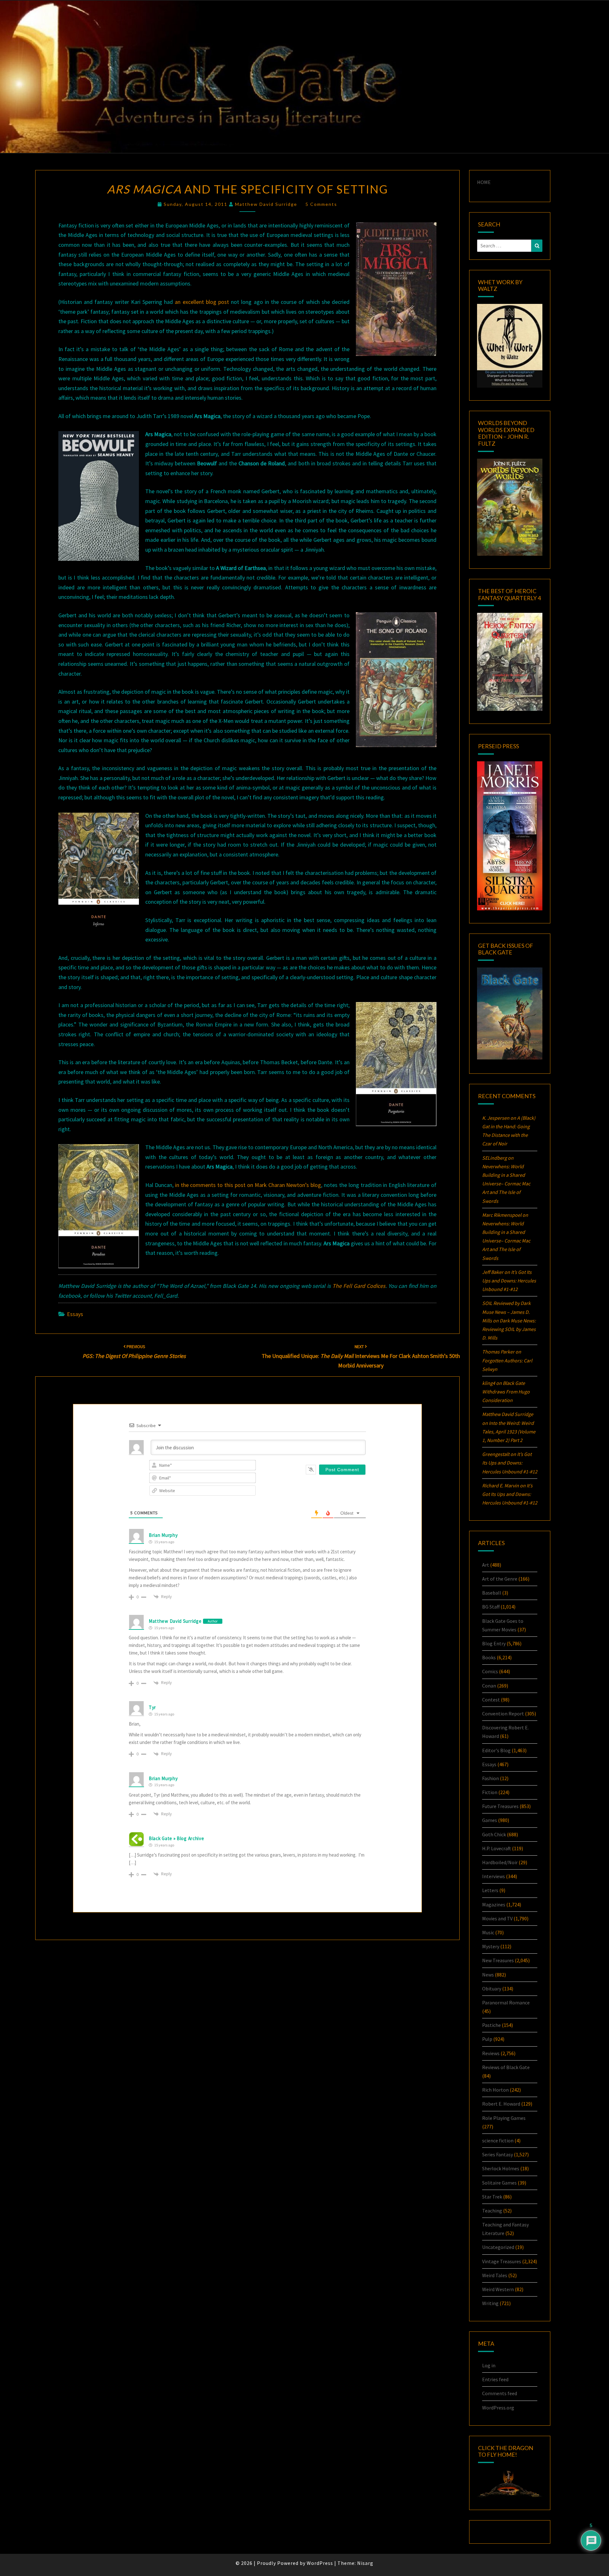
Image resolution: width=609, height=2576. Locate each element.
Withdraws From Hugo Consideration (506, 1392)
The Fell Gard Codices (359, 1286)
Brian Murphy (163, 1535)
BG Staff (491, 1607)
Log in (489, 2365)
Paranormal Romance (506, 2002)
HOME (484, 182)
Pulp (487, 2039)
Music (488, 1932)
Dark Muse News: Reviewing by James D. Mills (509, 1329)
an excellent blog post (202, 302)
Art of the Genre (500, 1579)
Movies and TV (497, 1918)
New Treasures (498, 1960)
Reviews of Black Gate (506, 2067)
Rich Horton (495, 2090)
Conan (489, 1686)
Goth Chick (494, 1834)
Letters (490, 1890)
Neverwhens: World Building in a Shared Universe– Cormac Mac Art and (506, 1184)
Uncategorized (498, 2247)
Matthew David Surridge (266, 204)
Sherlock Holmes (501, 2168)
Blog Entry (494, 1643)
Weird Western (498, 2289)
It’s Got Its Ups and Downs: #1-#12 (509, 1281)
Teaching (492, 2211)
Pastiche (491, 2025)
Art (486, 1565)
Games (490, 1820)
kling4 (489, 1383)
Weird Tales (495, 2275)
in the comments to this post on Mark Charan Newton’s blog (248, 1185)
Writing (490, 2303)
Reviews (491, 2053)
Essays (75, 1314)
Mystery (491, 1946)
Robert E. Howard (501, 2104)
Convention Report (503, 1714)
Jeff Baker (493, 1272)
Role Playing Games (504, 2118)
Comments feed (500, 2393)
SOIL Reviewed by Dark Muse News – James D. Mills (506, 1312)
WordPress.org (498, 2408)
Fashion (491, 1778)
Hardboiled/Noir (500, 1862)
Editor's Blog (496, 1750)
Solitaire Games (499, 2183)
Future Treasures (500, 1806)
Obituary (492, 1989)
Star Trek (492, 2197)
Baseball (492, 1593)
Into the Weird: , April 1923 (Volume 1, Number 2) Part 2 (509, 1432)
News (488, 1975)
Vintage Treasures (502, 2261)
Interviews (494, 1876)
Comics (490, 1671)
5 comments (321, 204)
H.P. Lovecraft (497, 1848)
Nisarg (365, 2563)
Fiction (490, 1792)
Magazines (494, 1904)
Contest (491, 1700)
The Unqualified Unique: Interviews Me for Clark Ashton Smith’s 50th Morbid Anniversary (361, 1356)
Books (489, 1657)
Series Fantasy (498, 2154)
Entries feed (495, 2379)
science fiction (498, 2140)
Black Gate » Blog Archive (177, 1838)
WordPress (320, 2563)
